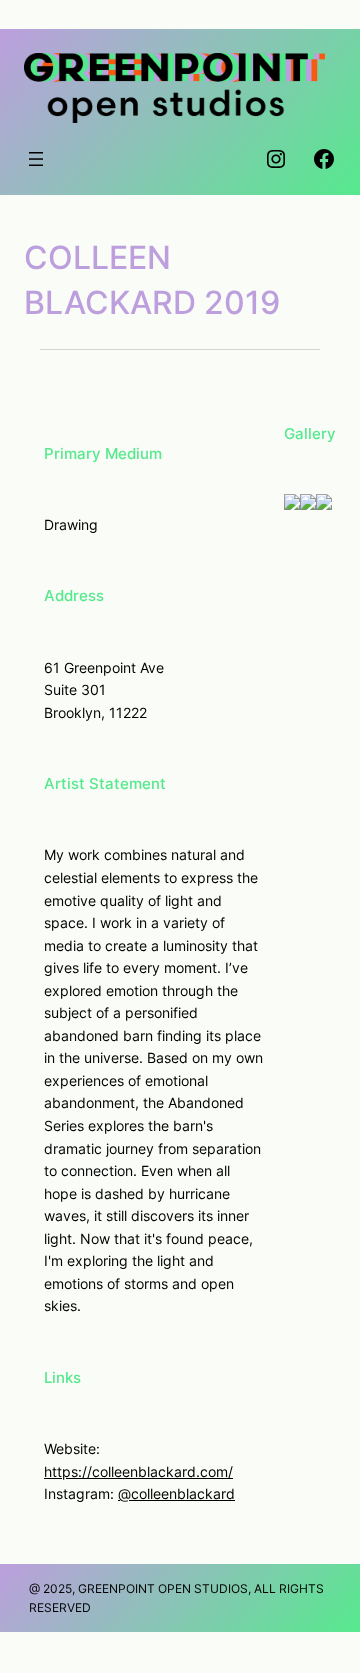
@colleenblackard (176, 1493)
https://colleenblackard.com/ (138, 1471)
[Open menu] (36, 159)
